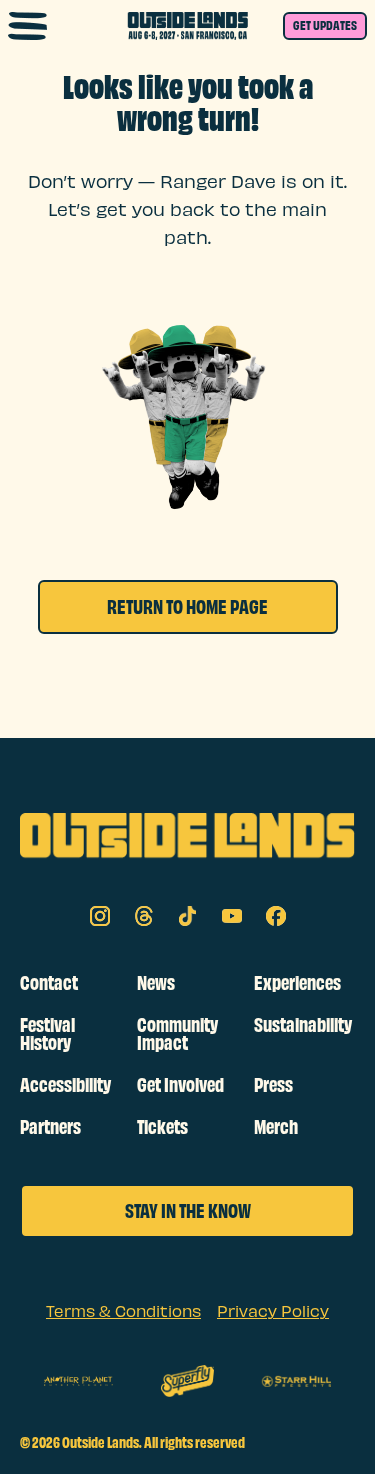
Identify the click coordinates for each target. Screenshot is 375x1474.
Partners (50, 1127)
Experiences (297, 983)
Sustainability (303, 1025)
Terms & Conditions (123, 1312)
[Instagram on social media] (100, 916)
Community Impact (177, 1034)
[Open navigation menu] (27, 26)
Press (273, 1085)
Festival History (47, 1034)
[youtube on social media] (232, 916)
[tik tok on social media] (188, 916)
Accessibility (65, 1085)
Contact (49, 983)
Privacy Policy (273, 1312)
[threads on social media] (144, 916)
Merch (276, 1127)
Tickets (162, 1127)
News (156, 983)
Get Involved (180, 1085)
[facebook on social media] (276, 916)
